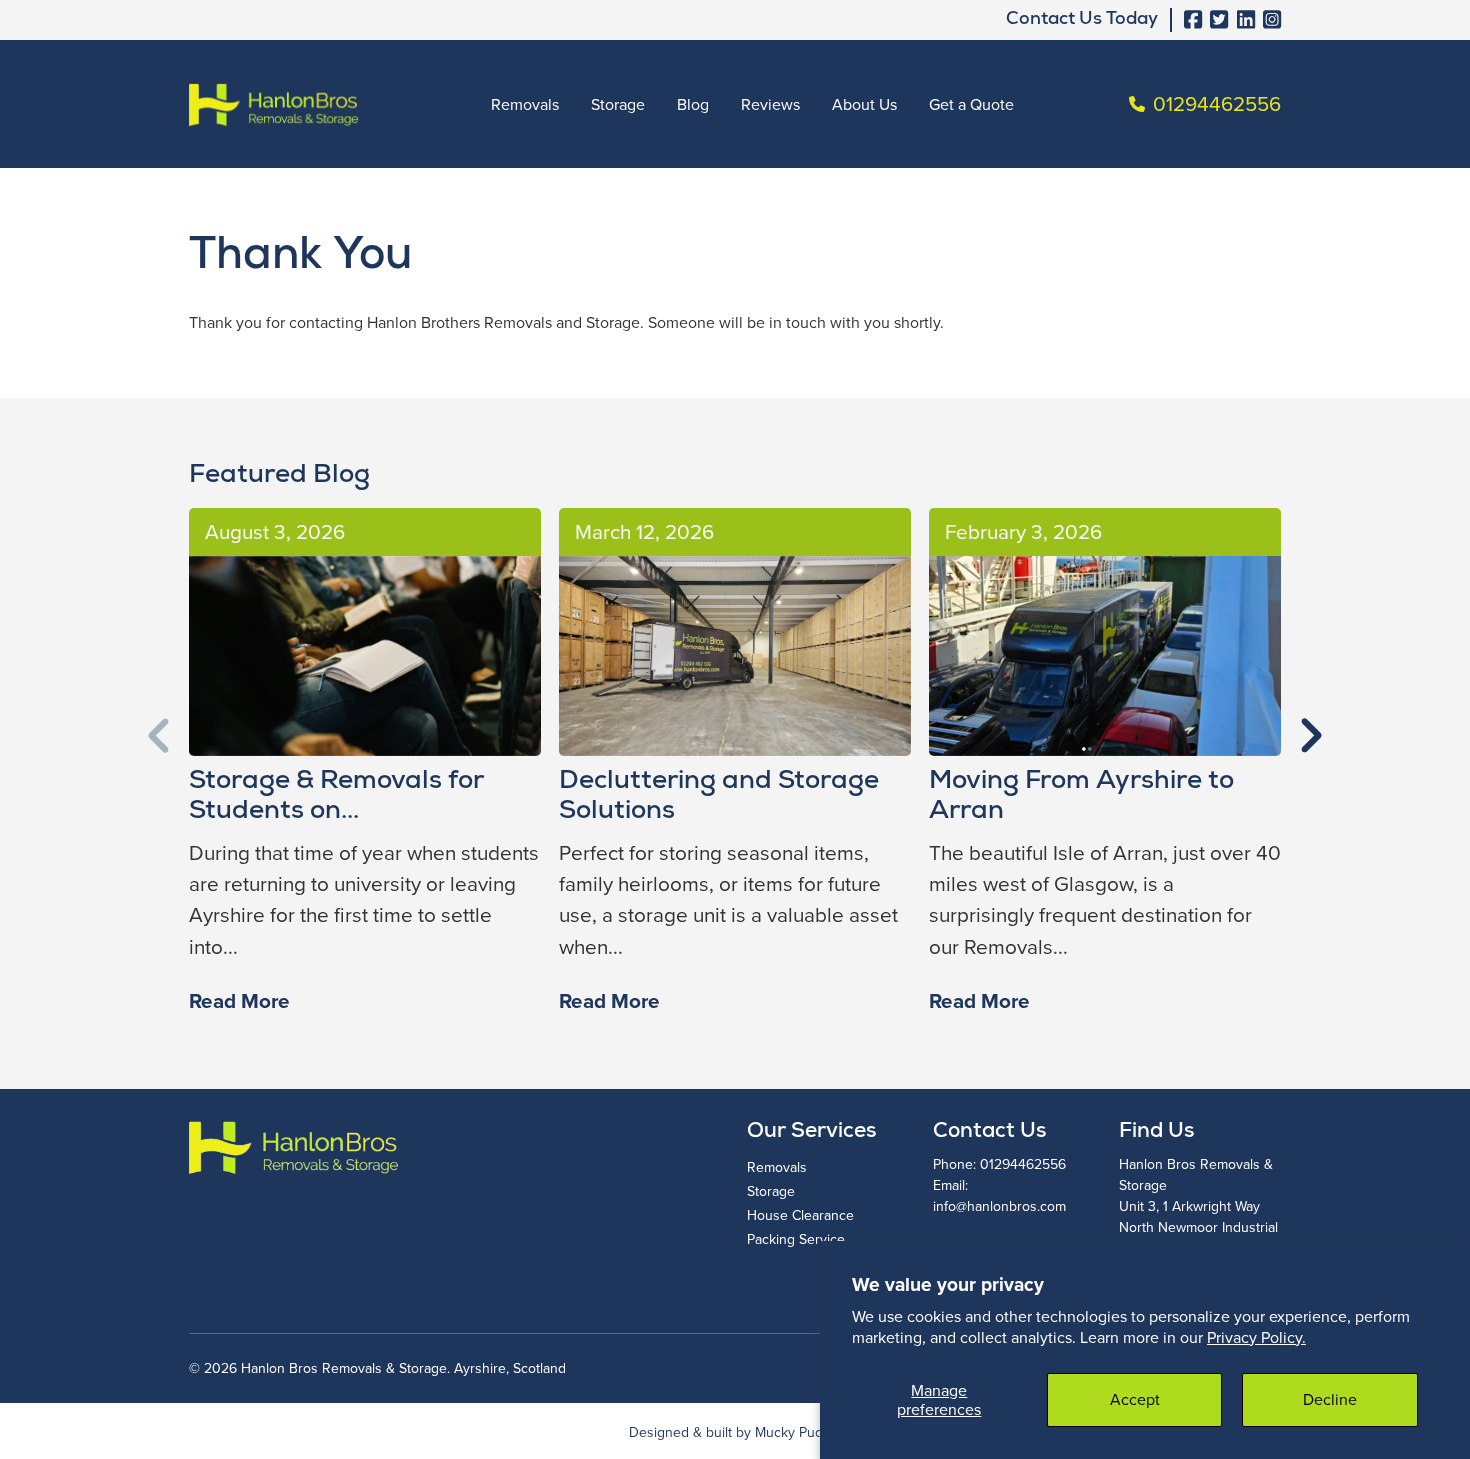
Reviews (770, 104)
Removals (525, 104)
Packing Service (796, 1239)
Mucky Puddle (798, 1432)
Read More (239, 1001)
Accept (1135, 1399)
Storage (618, 104)
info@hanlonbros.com (999, 1206)
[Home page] (274, 104)
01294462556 (1023, 1164)
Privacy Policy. (1256, 1337)
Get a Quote (971, 104)
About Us (864, 104)
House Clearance (800, 1215)
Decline (1330, 1399)
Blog (693, 104)
